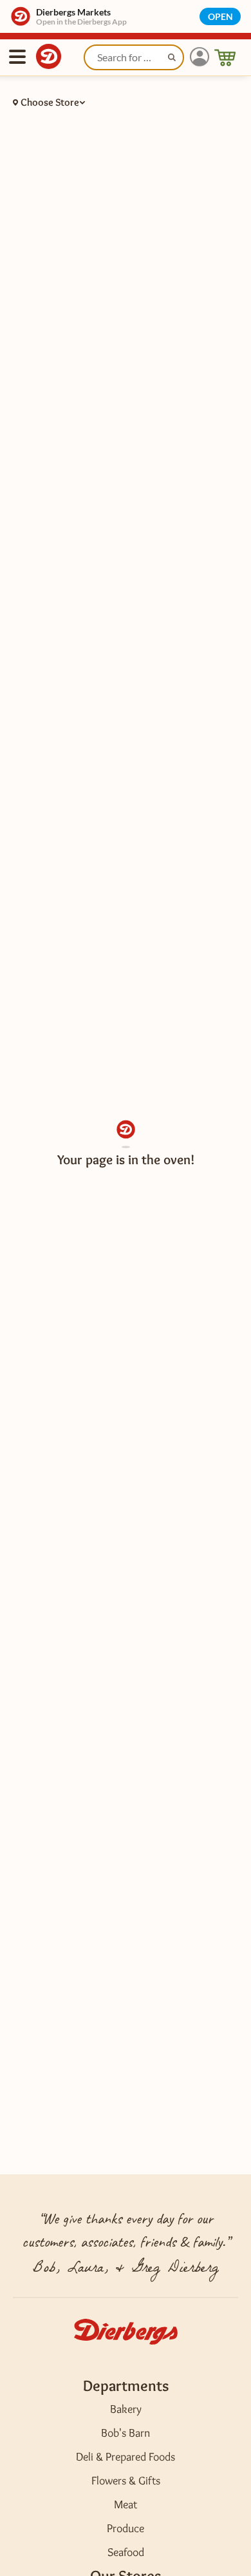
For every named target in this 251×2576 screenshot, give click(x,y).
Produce (126, 2528)
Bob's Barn (126, 2433)
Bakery (126, 2409)
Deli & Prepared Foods (126, 2457)
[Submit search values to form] (173, 59)
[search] (134, 57)
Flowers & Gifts (126, 2481)
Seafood (126, 2552)
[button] (200, 57)
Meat (126, 2504)
